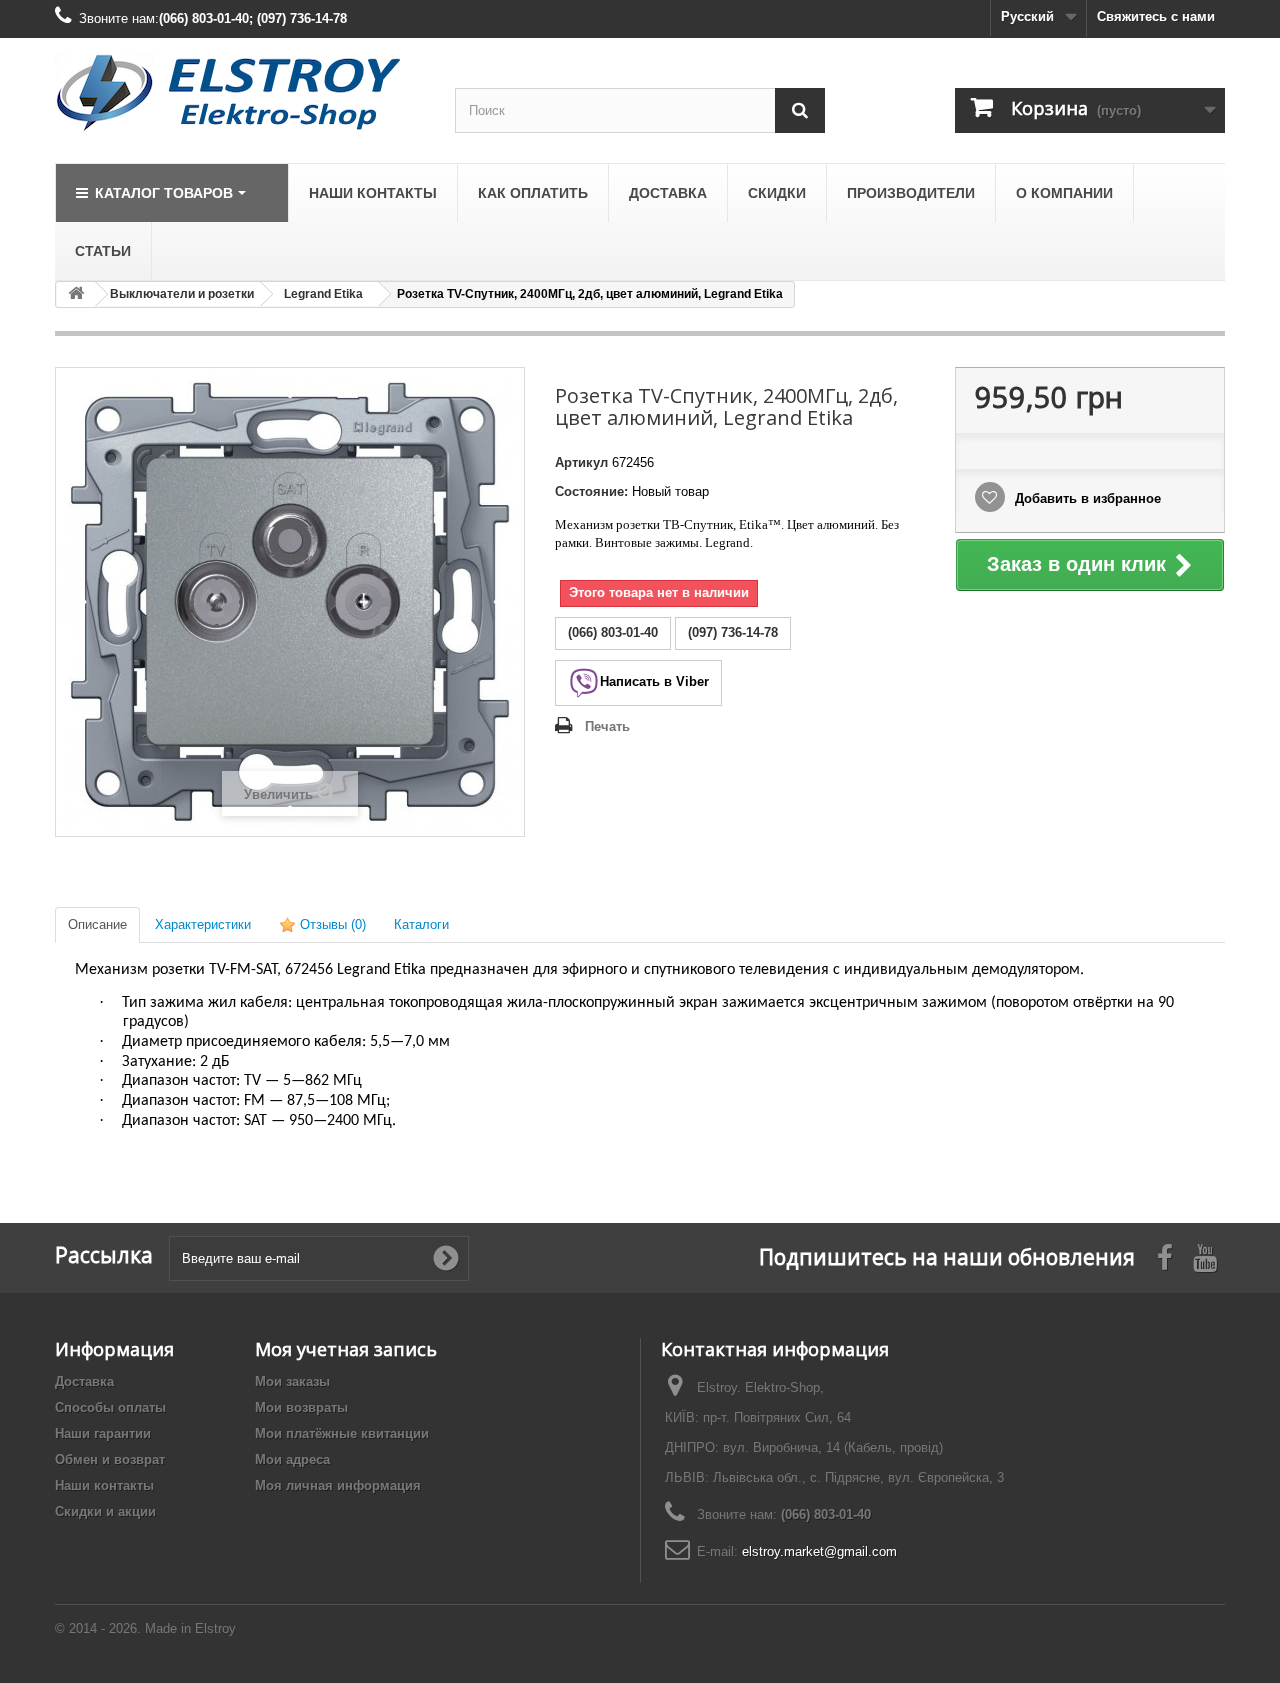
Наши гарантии (103, 1433)
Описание (97, 924)
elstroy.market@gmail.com (819, 1551)
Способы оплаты (110, 1407)
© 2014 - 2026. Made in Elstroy (145, 1628)
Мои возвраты (301, 1407)
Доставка (84, 1381)
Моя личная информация (338, 1485)
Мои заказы (292, 1381)
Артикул (581, 462)
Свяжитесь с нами (1156, 16)
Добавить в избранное (1086, 498)
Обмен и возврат (110, 1459)
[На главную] (76, 294)
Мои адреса (292, 1459)
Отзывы (331, 924)
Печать (607, 726)
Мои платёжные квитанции (342, 1433)
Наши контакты (104, 1485)
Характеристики (203, 924)
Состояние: (591, 491)
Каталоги (421, 924)
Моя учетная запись (346, 1349)
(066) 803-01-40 (826, 1514)
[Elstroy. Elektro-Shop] (240, 93)
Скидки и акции (105, 1511)
